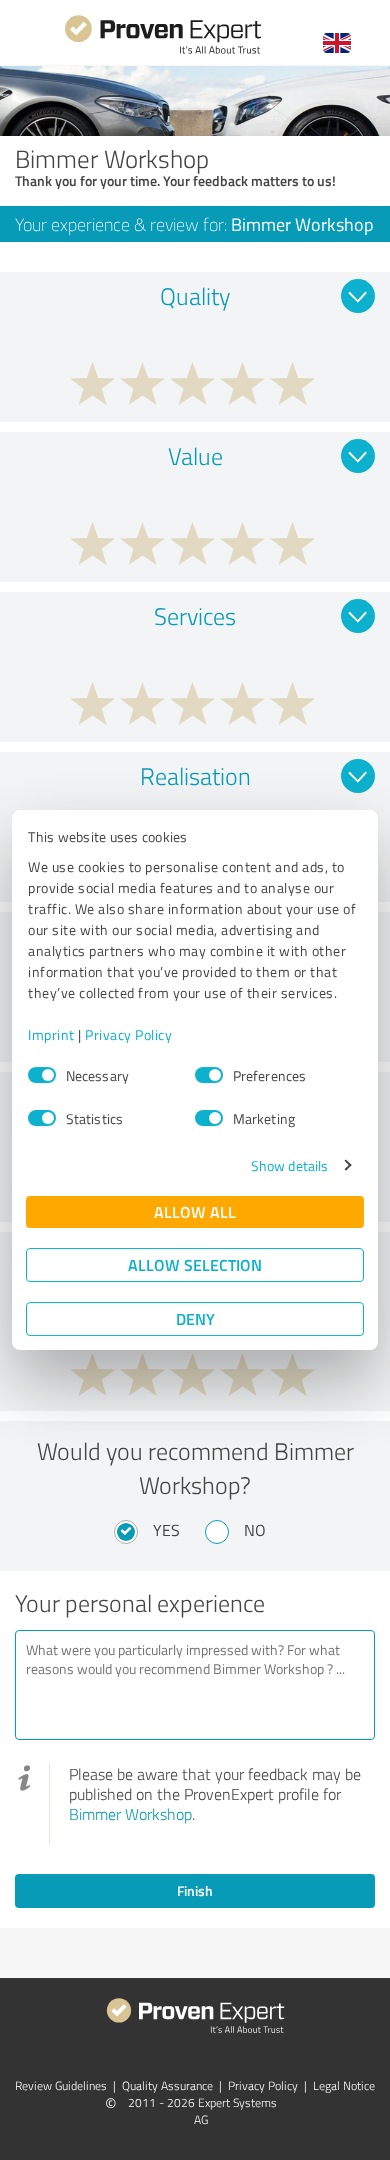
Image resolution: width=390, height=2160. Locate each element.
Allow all (195, 1211)
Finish (195, 1890)
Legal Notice (344, 2085)
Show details (289, 1165)
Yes (166, 1530)
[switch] (209, 1075)
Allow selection (195, 1264)
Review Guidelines (61, 2085)
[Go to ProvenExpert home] (163, 51)
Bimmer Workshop (130, 1814)
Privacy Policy (128, 1034)
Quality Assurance (167, 2085)
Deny (195, 1318)
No (255, 1530)
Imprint (51, 1034)
